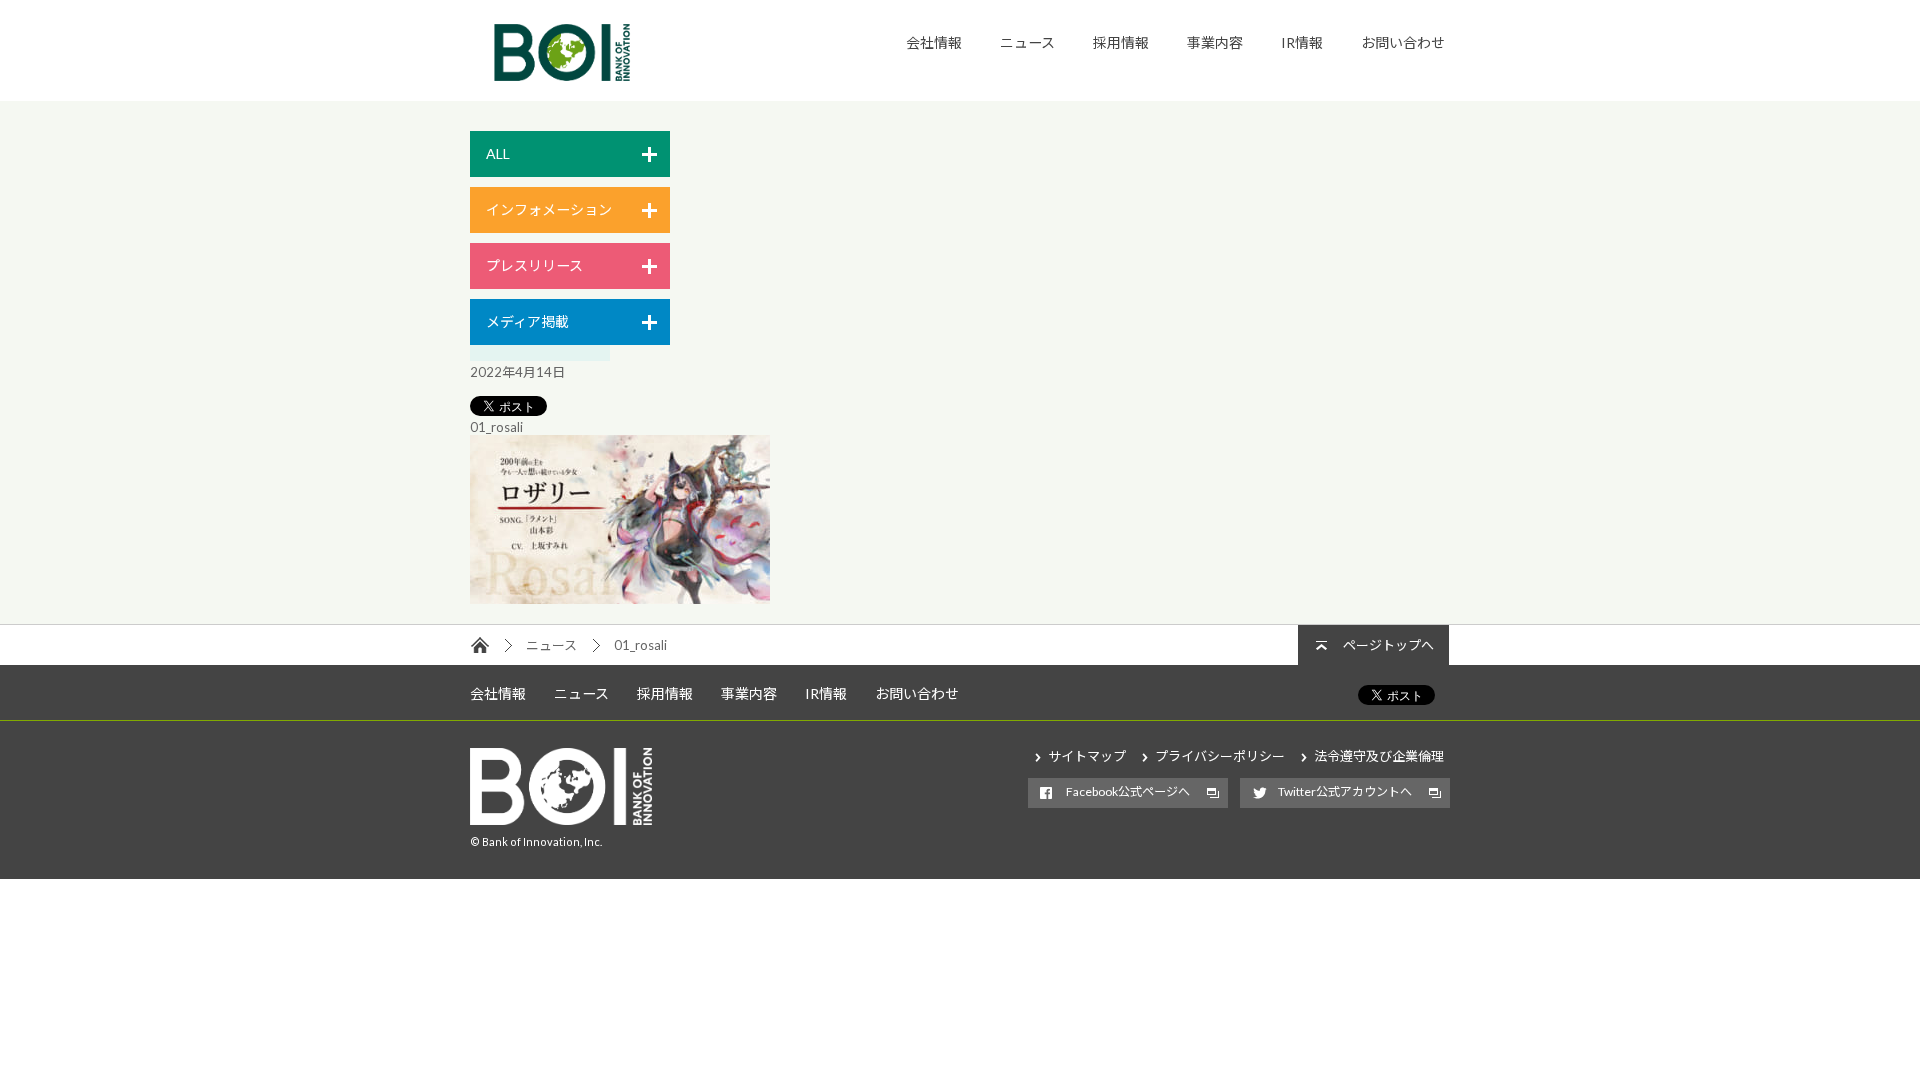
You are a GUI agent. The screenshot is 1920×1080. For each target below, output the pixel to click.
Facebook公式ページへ (1128, 791)
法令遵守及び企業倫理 (1379, 756)
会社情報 (934, 42)
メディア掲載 (527, 321)
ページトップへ (1388, 645)
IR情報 (1302, 42)
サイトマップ (1087, 756)
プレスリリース (534, 265)
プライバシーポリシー (1220, 756)
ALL (498, 153)
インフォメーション (549, 209)
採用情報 (1121, 42)
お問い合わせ (1403, 42)
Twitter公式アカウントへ (1345, 791)
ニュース (1027, 42)
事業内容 (1215, 42)
